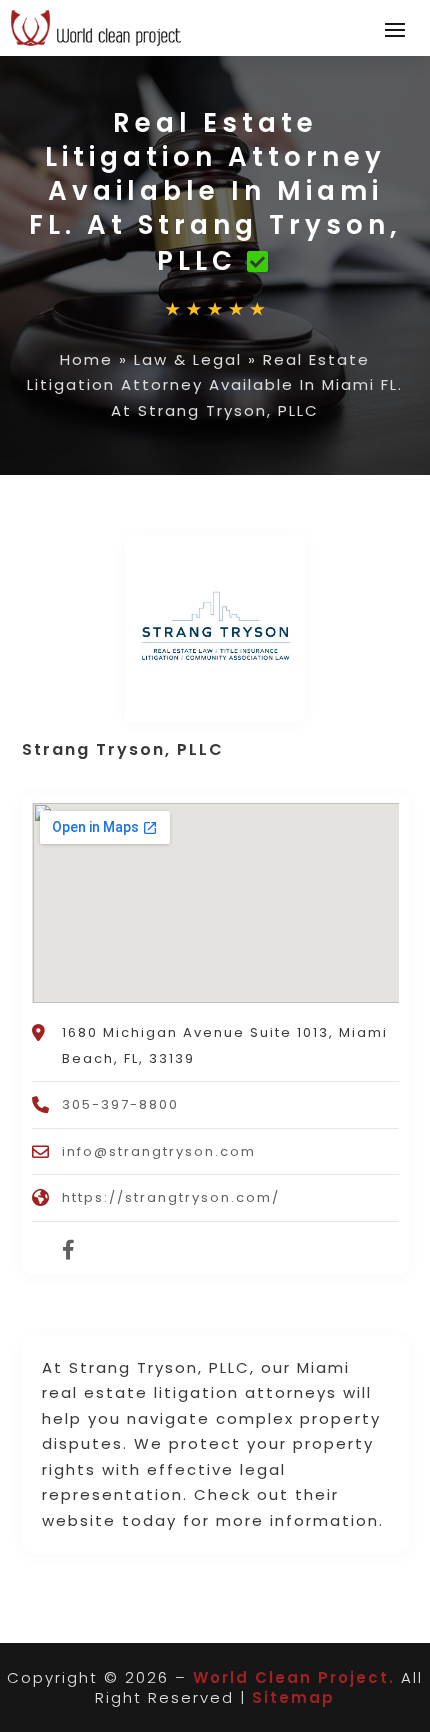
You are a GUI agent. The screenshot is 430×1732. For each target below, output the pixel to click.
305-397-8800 (120, 1104)
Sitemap (293, 1697)
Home (86, 359)
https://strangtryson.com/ (171, 1197)
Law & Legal (188, 359)
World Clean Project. (294, 1677)
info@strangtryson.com (159, 1151)
